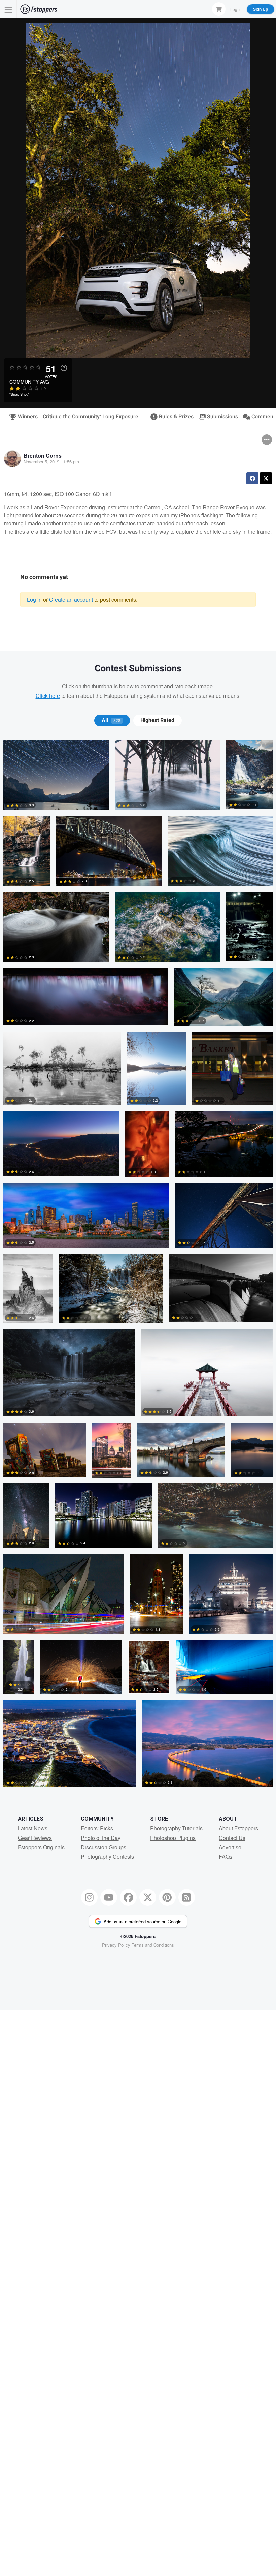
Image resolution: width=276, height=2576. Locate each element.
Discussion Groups (103, 1847)
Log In (236, 9)
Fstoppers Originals (41, 1847)
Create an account (71, 600)
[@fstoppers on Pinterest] (167, 1897)
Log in (34, 600)
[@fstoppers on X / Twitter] (148, 1897)
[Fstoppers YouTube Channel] (109, 1897)
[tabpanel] (138, 1267)
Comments (262, 417)
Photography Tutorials (176, 1828)
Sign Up (261, 9)
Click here (48, 696)
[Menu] (8, 9)
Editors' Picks (97, 1828)
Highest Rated (157, 720)
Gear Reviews (35, 1838)
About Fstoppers (238, 1828)
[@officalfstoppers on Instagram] (90, 1897)
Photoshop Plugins (173, 1838)
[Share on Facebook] (252, 478)
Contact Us (232, 1838)
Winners (25, 417)
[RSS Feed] (187, 1897)
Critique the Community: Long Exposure (91, 417)
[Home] (39, 9)
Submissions (220, 417)
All (111, 720)
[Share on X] (266, 478)
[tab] (112, 720)
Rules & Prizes (173, 417)
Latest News (33, 1828)
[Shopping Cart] (219, 9)
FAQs (226, 1856)
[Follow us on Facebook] (128, 1897)
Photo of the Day (101, 1838)
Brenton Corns (43, 455)
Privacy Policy (116, 1945)
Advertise (230, 1847)
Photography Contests (107, 1856)
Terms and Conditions (153, 1945)
